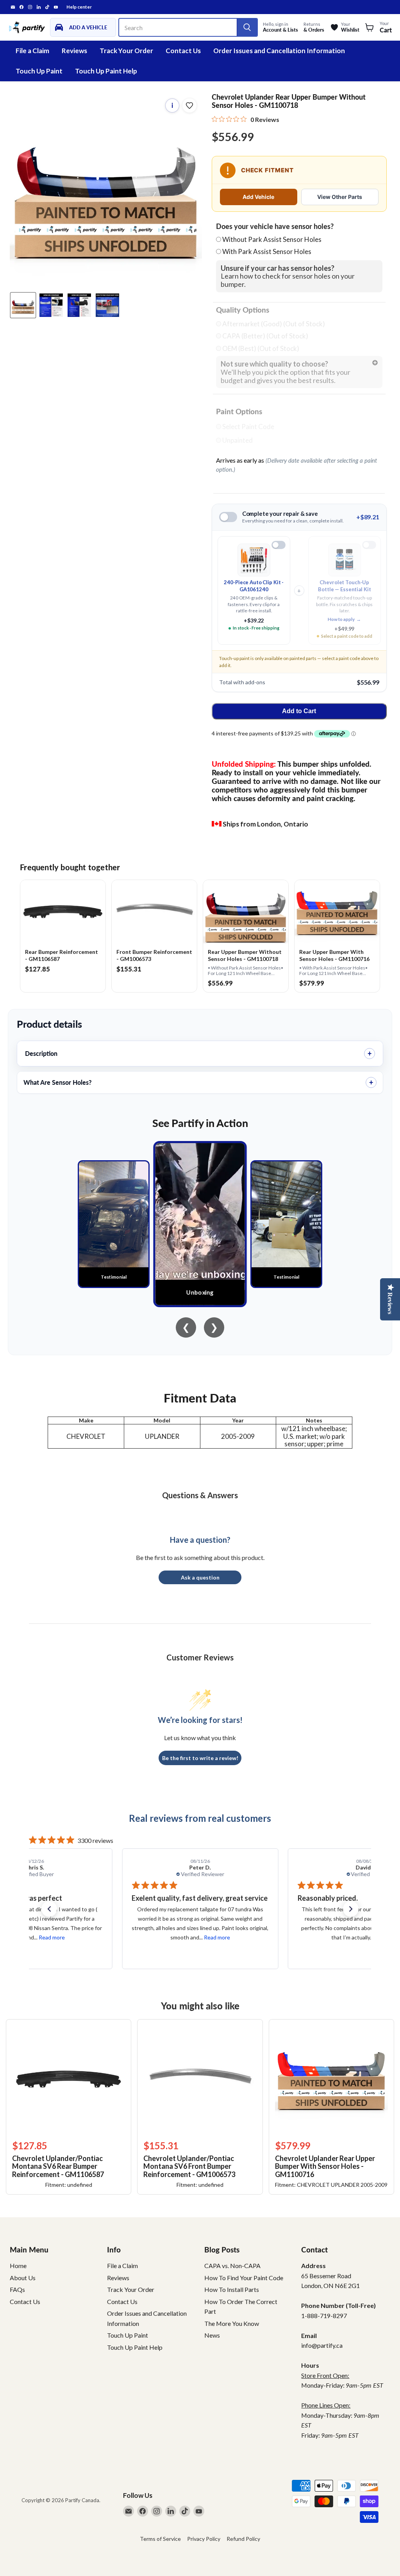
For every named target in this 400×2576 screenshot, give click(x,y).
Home (18, 2266)
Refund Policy (243, 2539)
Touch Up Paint (39, 71)
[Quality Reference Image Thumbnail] (51, 305)
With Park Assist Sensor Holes (267, 251)
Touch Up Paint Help (106, 71)
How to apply (344, 619)
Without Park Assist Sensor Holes (272, 239)
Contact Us (183, 51)
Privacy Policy (204, 2539)
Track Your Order (126, 51)
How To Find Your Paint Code (244, 2278)
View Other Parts (340, 197)
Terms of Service (160, 2539)
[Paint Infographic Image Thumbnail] (79, 305)
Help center (79, 7)
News (212, 2335)
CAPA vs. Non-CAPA (232, 2266)
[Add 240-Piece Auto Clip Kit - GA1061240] (279, 545)
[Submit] (247, 27)
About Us (23, 2278)
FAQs (17, 2289)
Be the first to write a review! (200, 1758)
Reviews (74, 51)
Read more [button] (51, 1937)
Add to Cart (299, 711)
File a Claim (32, 51)
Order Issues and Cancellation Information (279, 51)
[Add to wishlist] (189, 106)
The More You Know (232, 2323)
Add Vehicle (258, 197)
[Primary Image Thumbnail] (23, 305)
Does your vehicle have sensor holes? (275, 227)
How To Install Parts (232, 2289)
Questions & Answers (200, 1495)
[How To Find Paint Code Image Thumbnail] (107, 305)
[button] (49, 1909)
